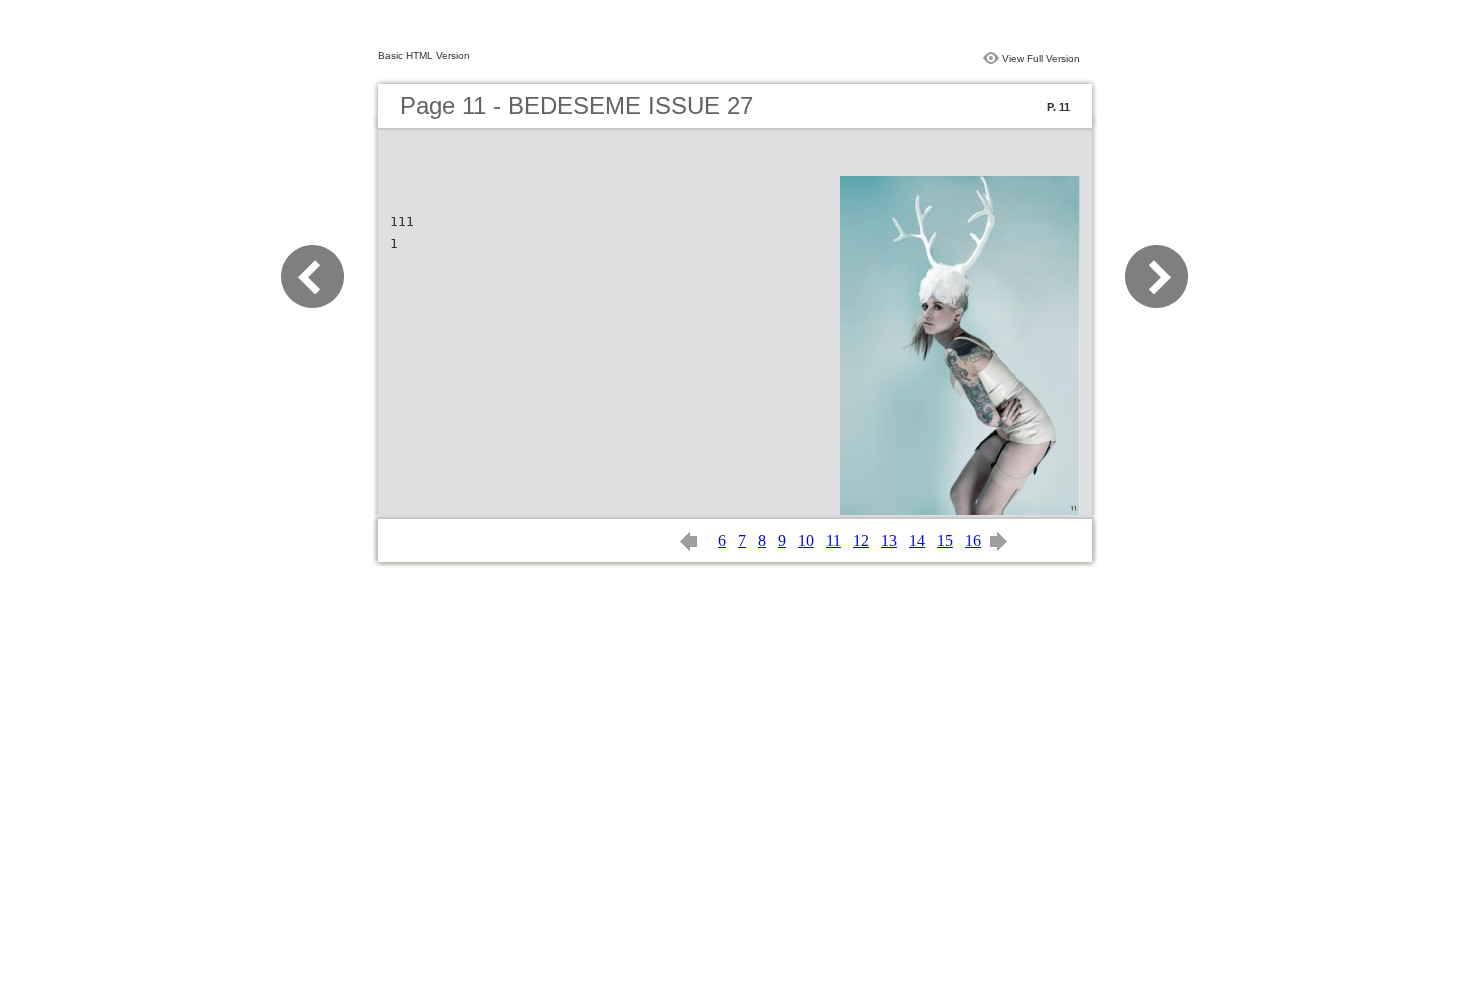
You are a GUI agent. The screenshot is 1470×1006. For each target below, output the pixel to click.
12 (861, 540)
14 (917, 540)
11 (833, 540)
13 (889, 540)
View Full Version (1041, 58)
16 (973, 540)
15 (945, 540)
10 (806, 540)
